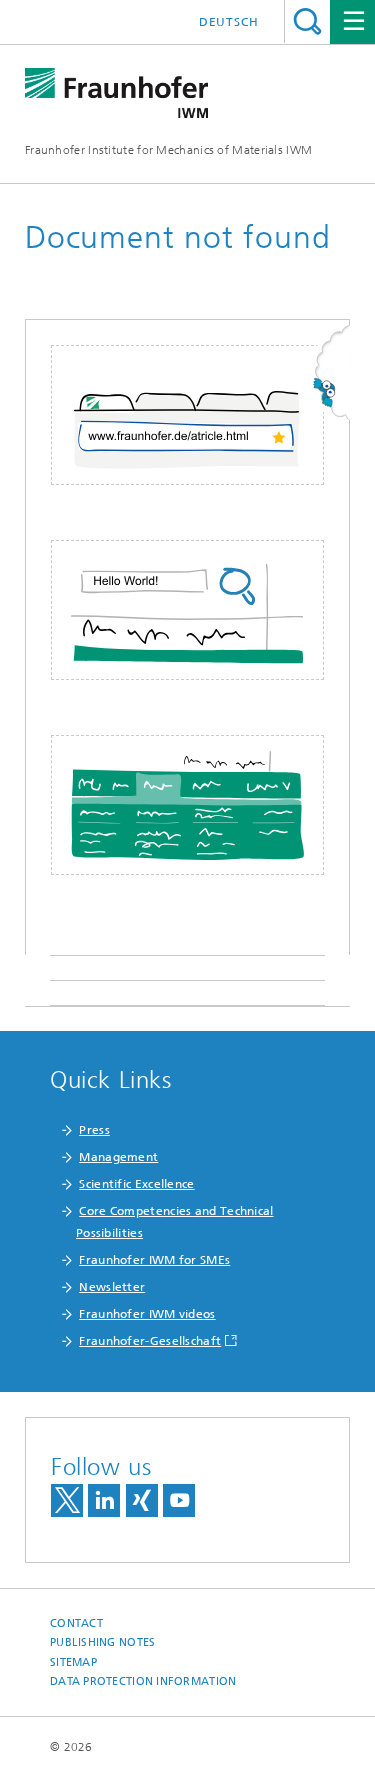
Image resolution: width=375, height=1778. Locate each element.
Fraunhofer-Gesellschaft (150, 1341)
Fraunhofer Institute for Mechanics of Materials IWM (168, 150)
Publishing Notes (102, 1642)
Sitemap (73, 1662)
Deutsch (229, 22)
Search (307, 21)
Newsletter (112, 1287)
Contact (76, 1623)
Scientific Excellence (136, 1184)
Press (94, 1130)
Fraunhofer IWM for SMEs (154, 1260)
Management (118, 1157)
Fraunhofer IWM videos (147, 1314)
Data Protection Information (143, 1681)
